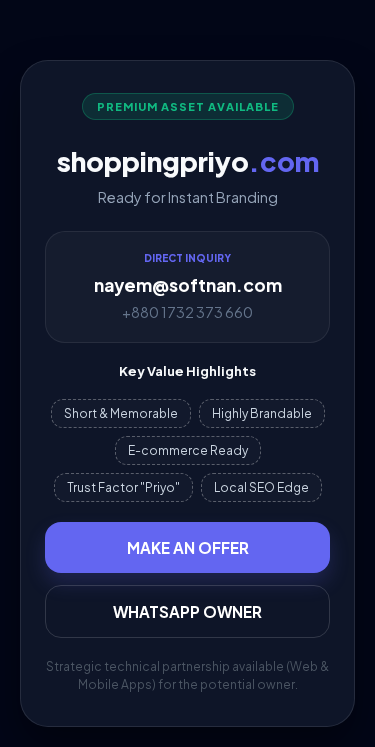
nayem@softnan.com (188, 285)
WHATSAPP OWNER (187, 611)
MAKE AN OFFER (188, 547)
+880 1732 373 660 (187, 312)
